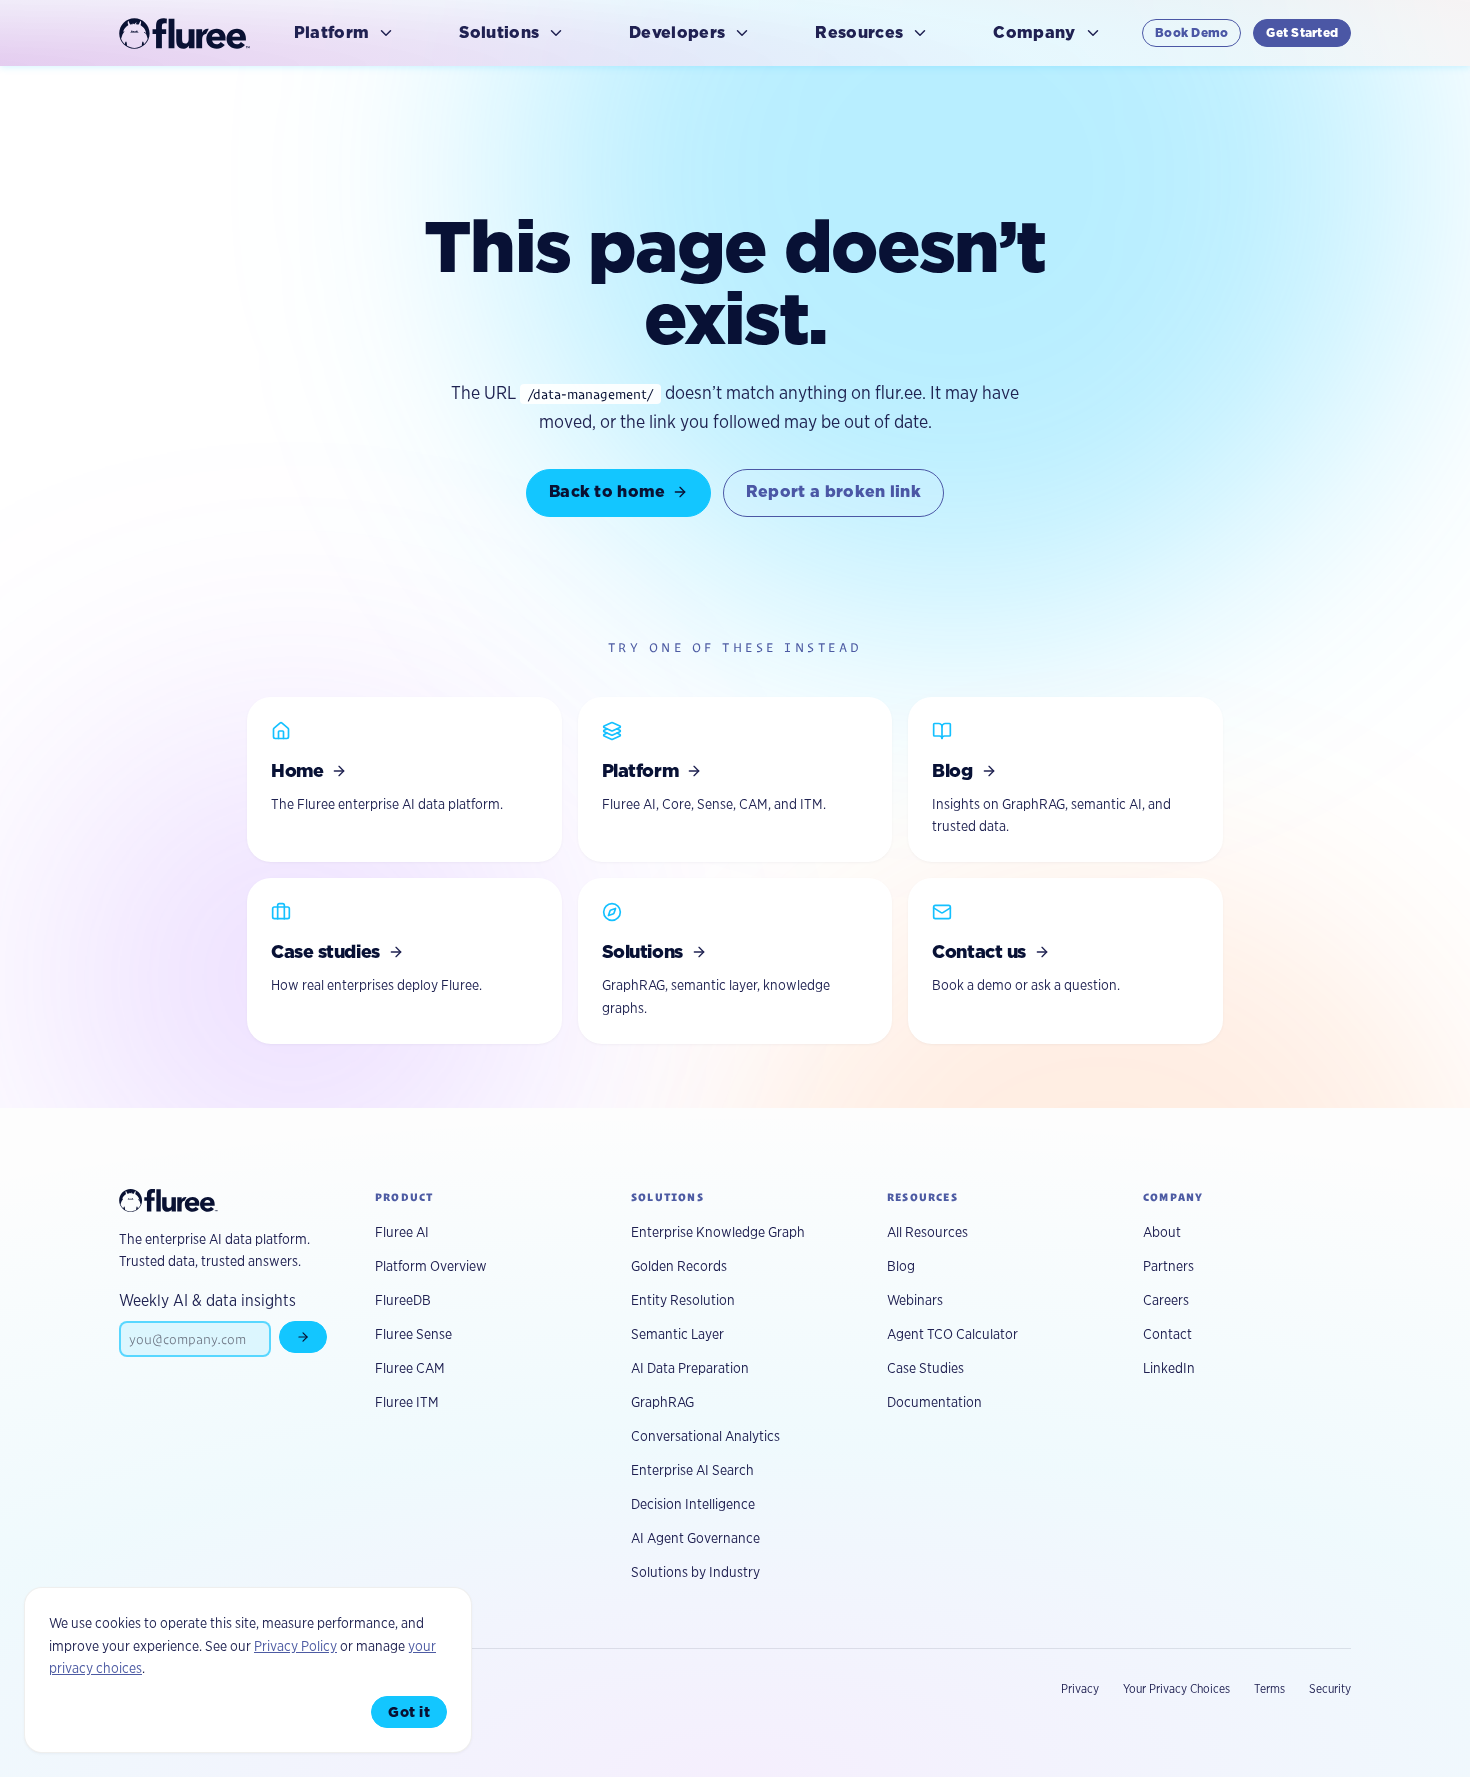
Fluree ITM (407, 1402)
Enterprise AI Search (692, 1470)
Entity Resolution (683, 1300)
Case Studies (925, 1368)
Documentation (934, 1402)
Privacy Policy (295, 1646)
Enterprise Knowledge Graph (718, 1232)
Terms (1269, 1688)
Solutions (499, 32)
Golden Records (679, 1266)
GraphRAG (662, 1402)
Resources (859, 32)
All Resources (927, 1232)
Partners (1168, 1266)
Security (1330, 1688)
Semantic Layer (677, 1334)
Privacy (1080, 1688)
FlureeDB (403, 1300)
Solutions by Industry (695, 1572)
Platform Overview (431, 1266)
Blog (901, 1266)
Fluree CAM (410, 1368)
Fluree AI (402, 1232)
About (1162, 1232)
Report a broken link (833, 491)
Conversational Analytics (705, 1436)
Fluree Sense (413, 1334)
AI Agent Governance (695, 1538)
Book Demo (1191, 32)
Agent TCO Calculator (952, 1334)
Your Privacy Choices (1176, 1688)
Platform (332, 32)
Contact (1167, 1334)
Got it (409, 1712)
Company (1034, 32)
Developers (677, 32)
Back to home (607, 491)
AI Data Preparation (690, 1368)
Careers (1166, 1300)
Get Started (1302, 32)
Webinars (915, 1300)
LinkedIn (1169, 1368)
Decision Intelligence (693, 1504)
